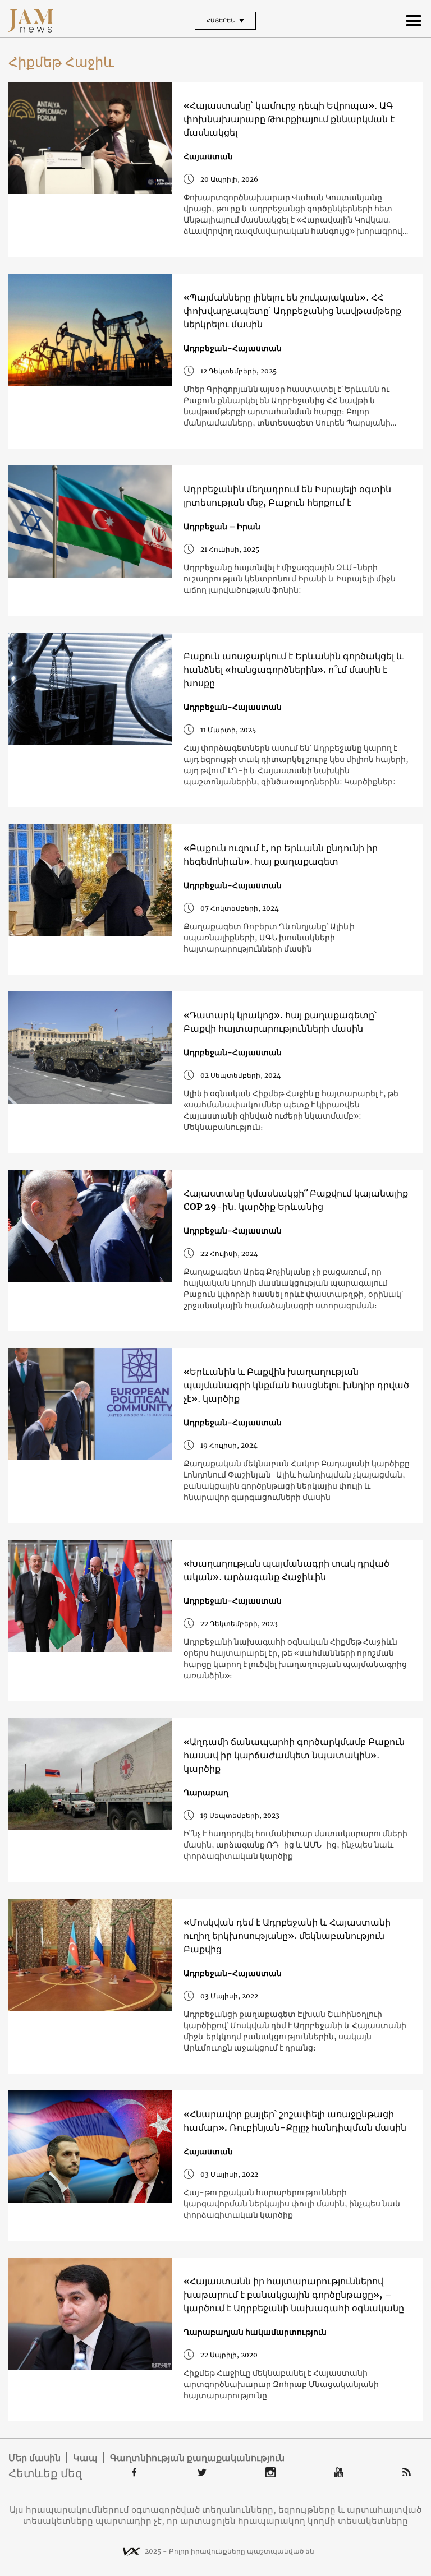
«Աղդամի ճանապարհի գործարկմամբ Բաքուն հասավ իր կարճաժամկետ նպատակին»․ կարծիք (294, 1755)
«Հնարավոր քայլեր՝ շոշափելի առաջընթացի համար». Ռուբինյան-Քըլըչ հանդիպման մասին (295, 2121)
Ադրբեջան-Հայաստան (233, 348)
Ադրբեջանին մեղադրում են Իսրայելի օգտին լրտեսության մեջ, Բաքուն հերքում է (287, 496)
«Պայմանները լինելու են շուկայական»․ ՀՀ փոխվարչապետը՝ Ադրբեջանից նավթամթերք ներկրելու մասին (292, 311)
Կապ (85, 2458)
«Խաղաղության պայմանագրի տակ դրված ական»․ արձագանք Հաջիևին (286, 1570)
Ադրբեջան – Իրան (222, 527)
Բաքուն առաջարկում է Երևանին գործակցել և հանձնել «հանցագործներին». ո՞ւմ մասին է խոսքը (294, 670)
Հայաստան (208, 156)
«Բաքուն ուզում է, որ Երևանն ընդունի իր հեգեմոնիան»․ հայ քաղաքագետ (281, 855)
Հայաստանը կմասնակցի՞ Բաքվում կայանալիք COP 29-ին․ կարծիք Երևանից (296, 1200)
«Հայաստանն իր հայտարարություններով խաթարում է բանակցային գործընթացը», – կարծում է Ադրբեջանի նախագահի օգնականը (294, 2295)
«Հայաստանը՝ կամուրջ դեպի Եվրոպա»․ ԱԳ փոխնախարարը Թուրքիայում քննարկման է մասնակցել (289, 119)
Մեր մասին (35, 2458)
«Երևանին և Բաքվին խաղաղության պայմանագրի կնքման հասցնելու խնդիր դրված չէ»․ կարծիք (296, 1385)
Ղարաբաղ (206, 1793)
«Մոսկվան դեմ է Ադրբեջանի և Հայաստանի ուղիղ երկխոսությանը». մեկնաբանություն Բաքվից (287, 1936)
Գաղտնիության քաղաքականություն (197, 2458)
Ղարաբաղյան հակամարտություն (255, 2332)
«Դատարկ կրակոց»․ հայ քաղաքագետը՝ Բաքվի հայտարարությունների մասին (280, 1022)
